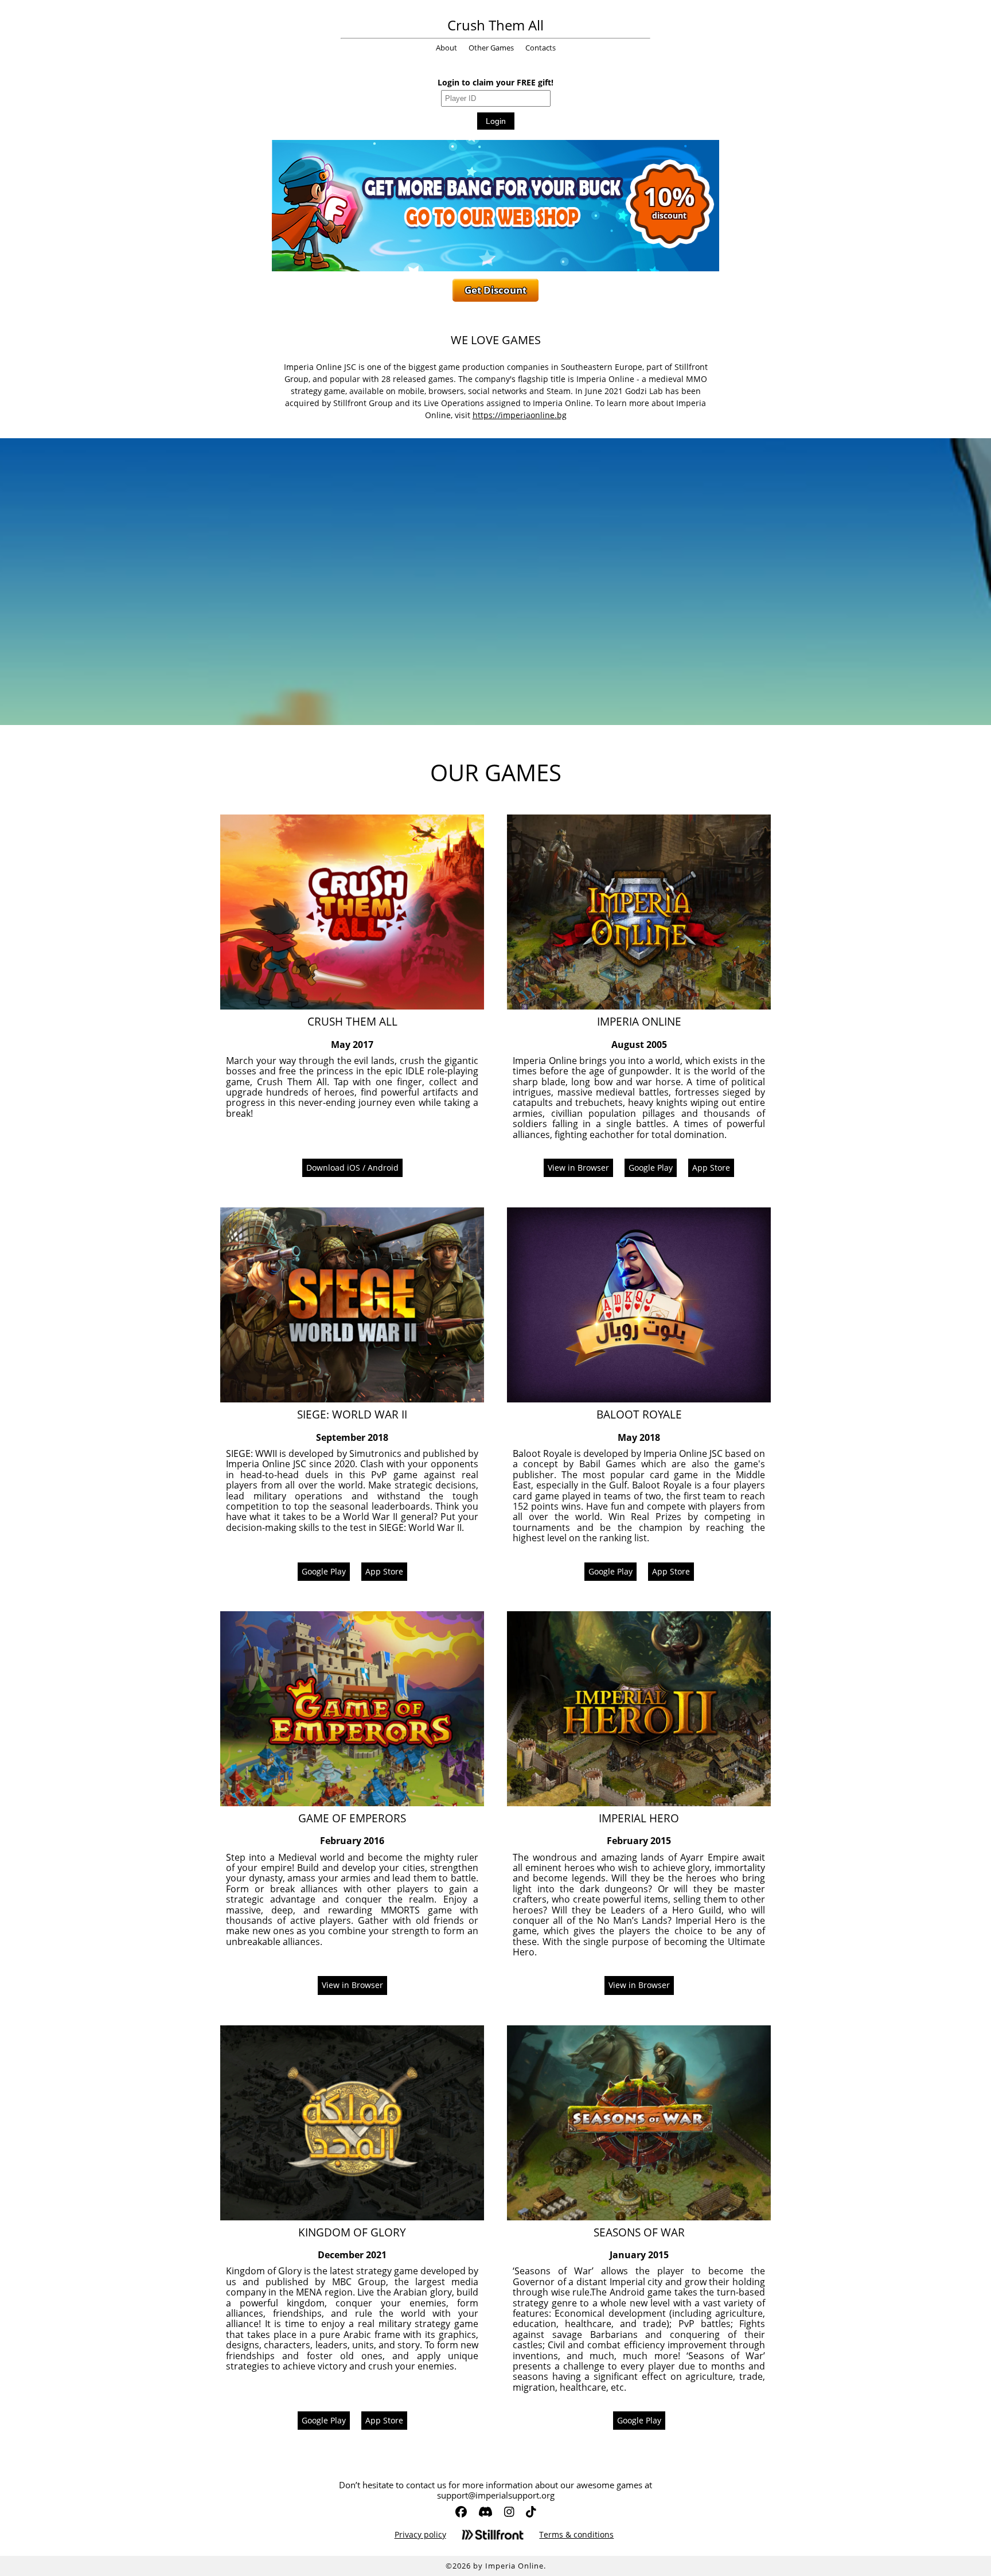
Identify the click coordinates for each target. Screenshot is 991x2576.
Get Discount (495, 290)
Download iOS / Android (352, 1168)
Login (496, 121)
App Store (711, 1168)
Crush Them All (495, 25)
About (446, 48)
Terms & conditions (576, 2535)
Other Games (491, 48)
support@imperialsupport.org (496, 2495)
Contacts (541, 48)
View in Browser (578, 1168)
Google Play (651, 1168)
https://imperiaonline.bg (520, 415)
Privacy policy (420, 2535)
